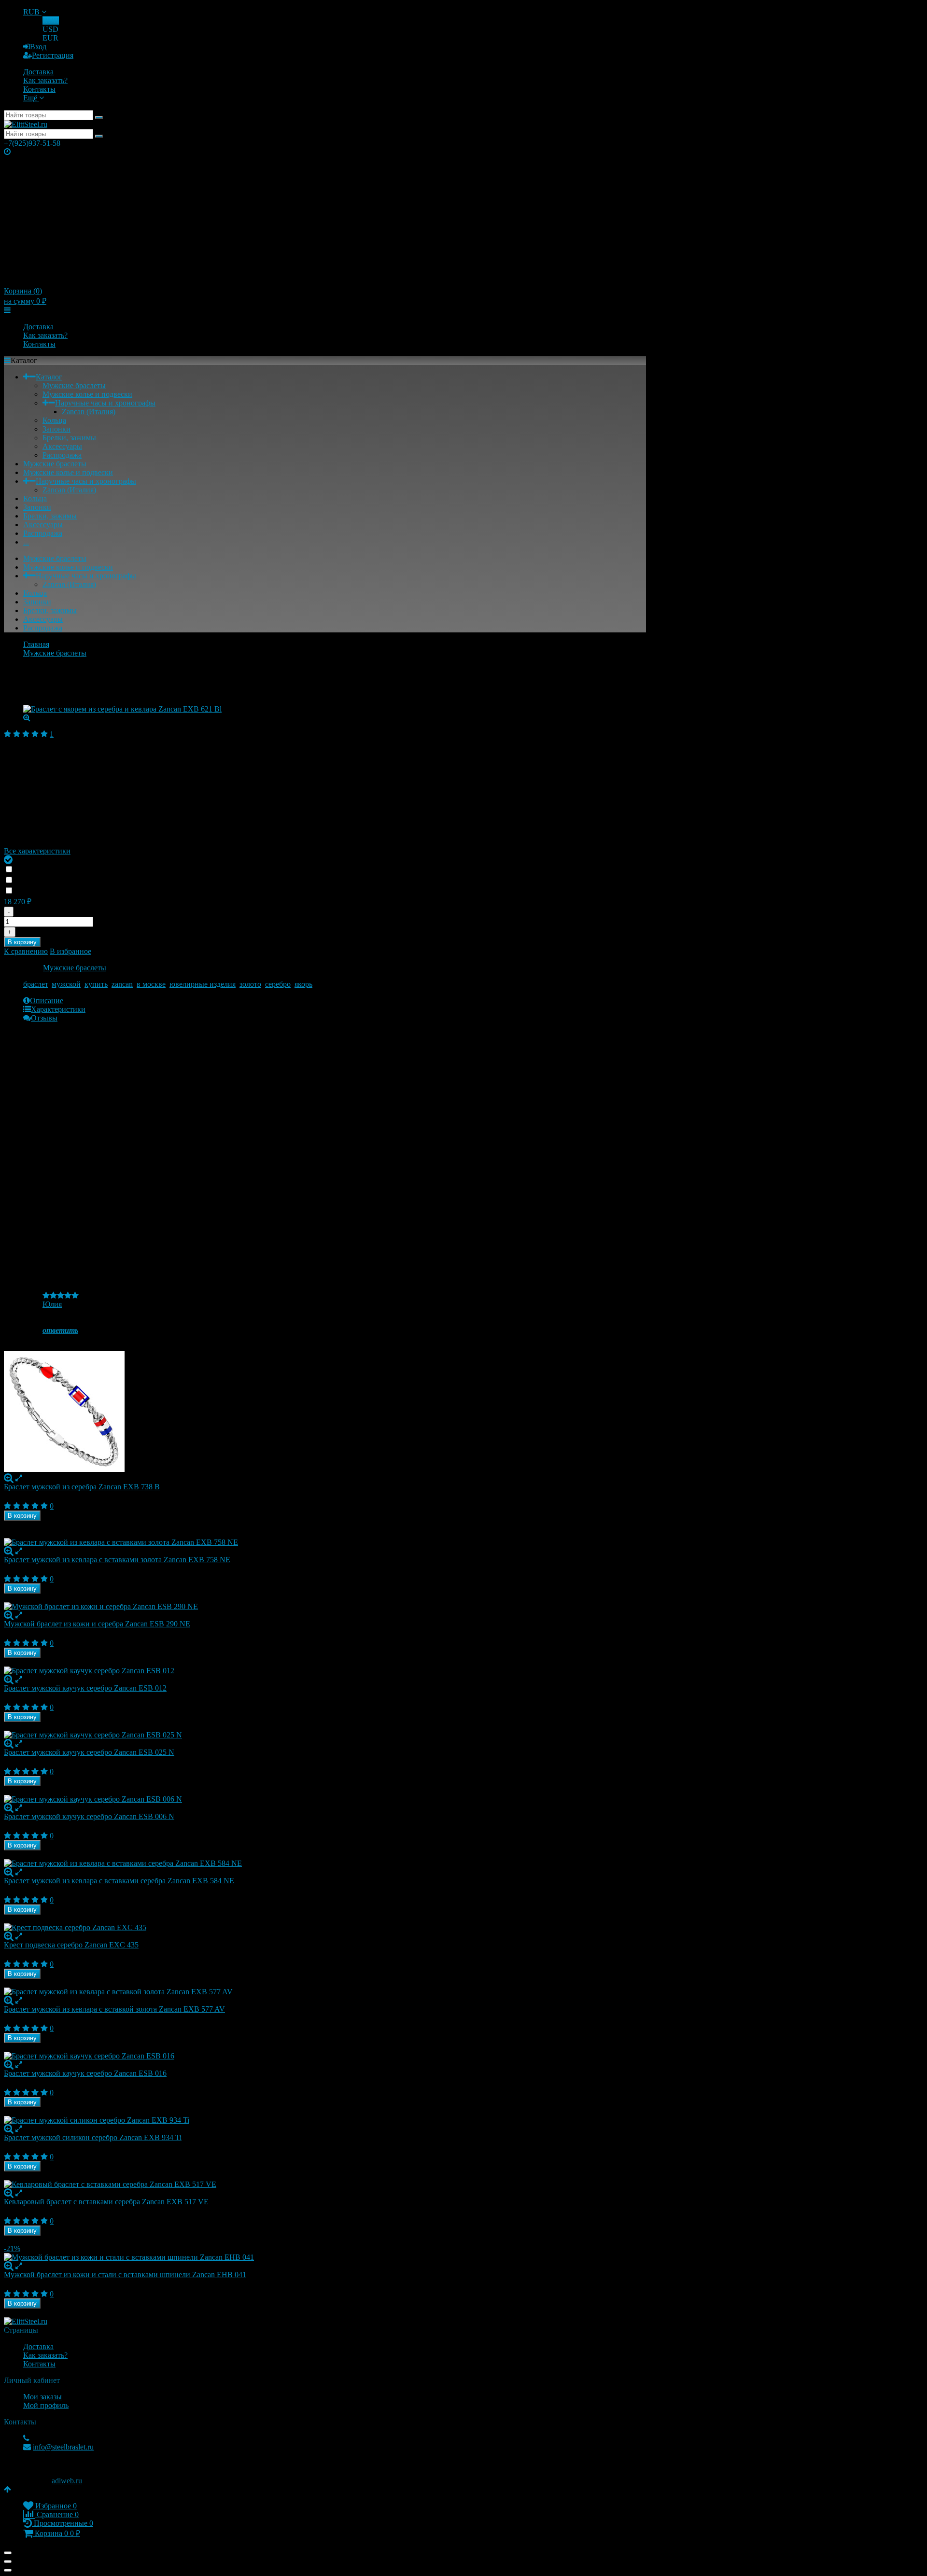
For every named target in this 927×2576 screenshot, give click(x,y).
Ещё (31, 98)
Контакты (39, 89)
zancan (122, 984)
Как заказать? (45, 80)
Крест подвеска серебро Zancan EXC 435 (71, 1945)
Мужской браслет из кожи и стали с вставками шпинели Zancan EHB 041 (125, 2275)
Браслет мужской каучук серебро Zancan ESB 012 (85, 1688)
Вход (38, 47)
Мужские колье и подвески (87, 394)
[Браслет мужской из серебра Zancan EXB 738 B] (325, 1413)
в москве (151, 984)
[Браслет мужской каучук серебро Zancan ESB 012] (325, 1671)
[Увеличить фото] (9, 1478)
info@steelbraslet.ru (63, 2447)
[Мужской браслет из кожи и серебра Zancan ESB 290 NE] (325, 1607)
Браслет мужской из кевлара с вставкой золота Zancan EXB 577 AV (114, 2009)
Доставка (38, 72)
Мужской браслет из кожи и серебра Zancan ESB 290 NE (97, 1624)
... (26, 542)
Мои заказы (42, 2397)
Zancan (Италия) (89, 412)
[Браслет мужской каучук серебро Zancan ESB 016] (325, 2056)
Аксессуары (62, 446)
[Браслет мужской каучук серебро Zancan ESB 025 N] (325, 1735)
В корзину (22, 942)
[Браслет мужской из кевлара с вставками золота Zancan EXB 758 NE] (325, 1542)
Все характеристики (37, 851)
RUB (32, 12)
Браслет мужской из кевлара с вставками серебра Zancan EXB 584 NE (119, 1881)
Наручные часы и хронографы (105, 403)
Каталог (49, 377)
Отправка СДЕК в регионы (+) (70, 870)
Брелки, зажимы (69, 438)
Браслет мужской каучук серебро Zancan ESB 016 (85, 2073)
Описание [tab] (47, 1001)
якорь (303, 984)
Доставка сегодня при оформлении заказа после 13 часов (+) (123, 891)
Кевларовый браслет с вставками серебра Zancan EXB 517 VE (106, 2202)
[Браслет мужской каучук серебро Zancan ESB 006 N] (325, 1799)
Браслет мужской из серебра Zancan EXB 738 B (82, 1487)
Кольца (54, 420)
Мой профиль (46, 2405)
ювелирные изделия (203, 984)
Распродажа (62, 455)
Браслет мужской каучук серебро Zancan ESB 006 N (89, 1816)
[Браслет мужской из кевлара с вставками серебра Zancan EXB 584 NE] (325, 1863)
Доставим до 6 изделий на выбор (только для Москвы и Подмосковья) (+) (141, 880)
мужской (66, 984)
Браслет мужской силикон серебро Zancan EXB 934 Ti (93, 2137)
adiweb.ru (67, 2481)
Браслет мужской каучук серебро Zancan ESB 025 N (89, 1752)
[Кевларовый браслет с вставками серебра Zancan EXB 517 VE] (325, 2184)
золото (250, 984)
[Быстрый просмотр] (19, 1478)
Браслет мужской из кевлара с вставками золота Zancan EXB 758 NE (117, 1560)
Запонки (56, 429)
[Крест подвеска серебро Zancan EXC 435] (325, 1928)
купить (96, 984)
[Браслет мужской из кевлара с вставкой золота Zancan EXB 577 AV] (325, 1992)
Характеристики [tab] (58, 1009)
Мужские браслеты (74, 385)
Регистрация (53, 55)
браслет (35, 984)
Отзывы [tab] (44, 1018)
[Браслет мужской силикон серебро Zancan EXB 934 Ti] (325, 2120)
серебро (278, 984)
